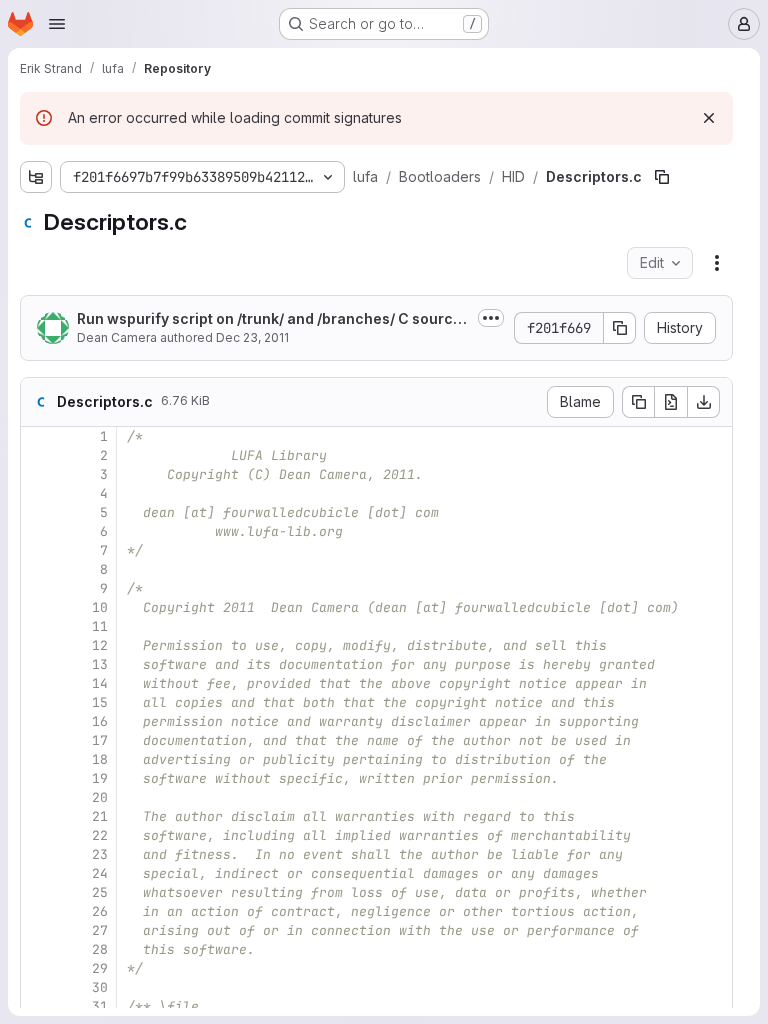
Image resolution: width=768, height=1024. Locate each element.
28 (100, 949)
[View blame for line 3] (38, 474)
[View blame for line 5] (38, 512)
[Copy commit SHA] (620, 328)
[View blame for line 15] (38, 702)
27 (100, 930)
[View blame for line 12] (38, 645)
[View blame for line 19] (38, 778)
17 (100, 740)
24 (100, 873)
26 (100, 911)
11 (100, 626)
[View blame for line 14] (38, 683)
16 (100, 721)
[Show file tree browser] (36, 177)
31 (100, 1006)
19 (100, 778)
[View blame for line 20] (38, 797)
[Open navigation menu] (57, 24)
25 (100, 892)
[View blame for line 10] (38, 607)
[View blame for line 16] (38, 721)
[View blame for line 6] (38, 531)
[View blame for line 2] (38, 455)
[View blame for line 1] (38, 436)
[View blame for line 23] (38, 854)
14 (100, 683)
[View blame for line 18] (38, 759)
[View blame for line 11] (38, 626)
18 (100, 759)
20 (100, 797)
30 (100, 987)
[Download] (704, 402)
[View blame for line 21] (38, 816)
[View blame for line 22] (38, 835)
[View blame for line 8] (38, 569)
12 (100, 645)
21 (100, 816)
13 (100, 664)
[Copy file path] (662, 177)
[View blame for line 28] (38, 949)
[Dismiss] (709, 118)
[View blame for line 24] (38, 873)
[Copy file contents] (638, 402)
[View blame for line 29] (38, 968)
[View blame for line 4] (38, 493)
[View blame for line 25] (38, 892)
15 (100, 702)
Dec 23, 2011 (252, 337)
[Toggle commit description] (491, 318)
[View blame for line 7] (38, 550)
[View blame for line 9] (38, 588)
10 (100, 607)
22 (100, 835)
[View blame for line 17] (38, 740)
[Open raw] (671, 402)
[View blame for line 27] (38, 930)
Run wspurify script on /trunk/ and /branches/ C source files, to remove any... (269, 319)
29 (100, 968)
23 (100, 854)
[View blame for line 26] (38, 911)
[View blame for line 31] (38, 1006)
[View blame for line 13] (38, 664)
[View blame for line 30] (38, 987)
